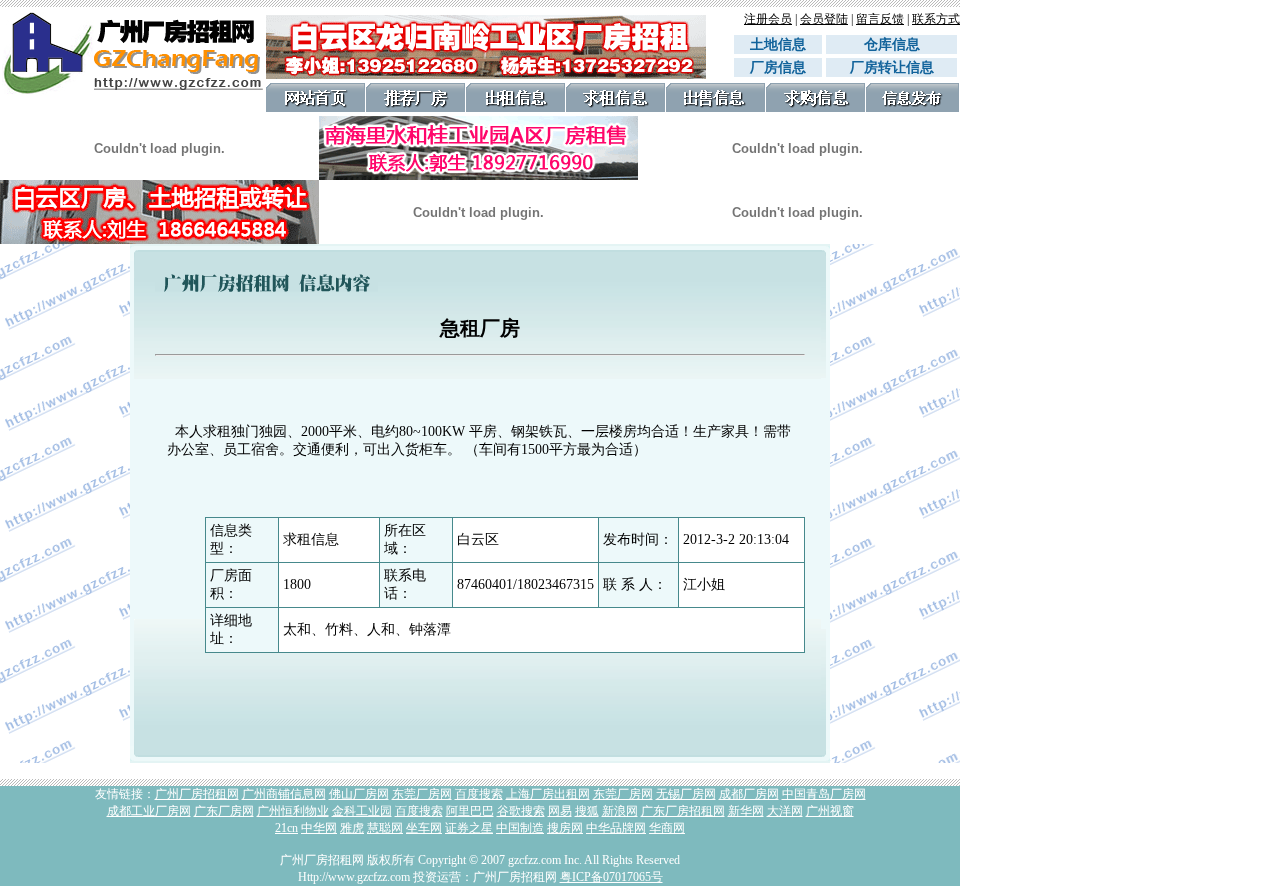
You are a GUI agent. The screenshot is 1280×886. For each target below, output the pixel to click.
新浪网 (620, 811)
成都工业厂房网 (149, 811)
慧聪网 (385, 828)
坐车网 (424, 828)
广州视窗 (830, 811)
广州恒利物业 (293, 811)
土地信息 (778, 44)
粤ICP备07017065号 (611, 877)
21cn (286, 828)
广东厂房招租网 (683, 811)
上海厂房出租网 (548, 794)
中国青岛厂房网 (824, 794)
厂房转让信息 (892, 67)
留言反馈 (880, 19)
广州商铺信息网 (284, 794)
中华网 (319, 828)
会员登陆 (824, 19)
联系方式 (936, 19)
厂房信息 (778, 67)
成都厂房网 (749, 794)
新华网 (746, 811)
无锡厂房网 (686, 794)
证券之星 (469, 828)
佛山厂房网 (359, 794)
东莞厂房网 (422, 794)
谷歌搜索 (521, 811)
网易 (560, 811)
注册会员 (768, 19)
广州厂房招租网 (197, 794)
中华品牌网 (616, 828)
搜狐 (587, 811)
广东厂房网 (224, 811)
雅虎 (352, 828)
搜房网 (565, 828)
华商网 (667, 828)
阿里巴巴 (470, 811)
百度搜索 (479, 794)
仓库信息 (899, 44)
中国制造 (520, 828)
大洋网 (785, 811)
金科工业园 (362, 811)
